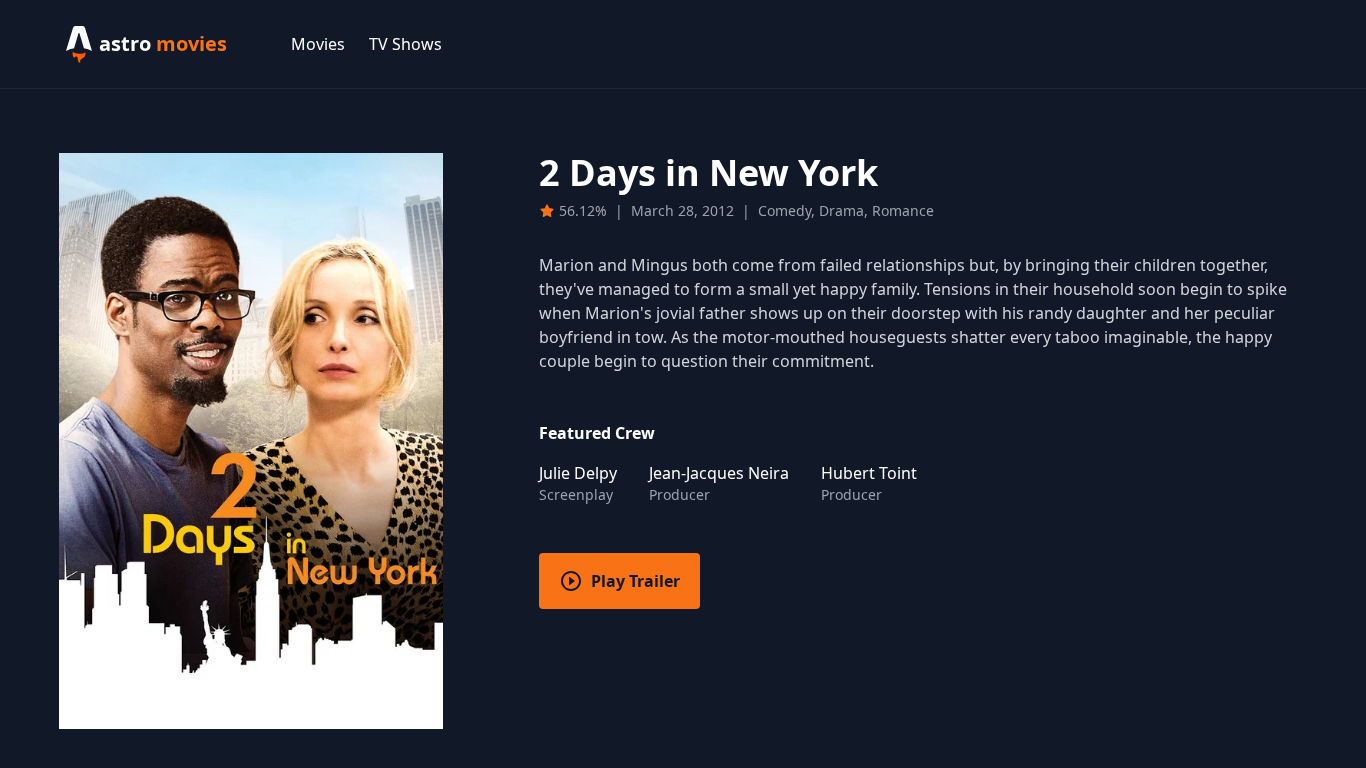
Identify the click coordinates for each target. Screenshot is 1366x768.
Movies (318, 44)
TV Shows (405, 44)
